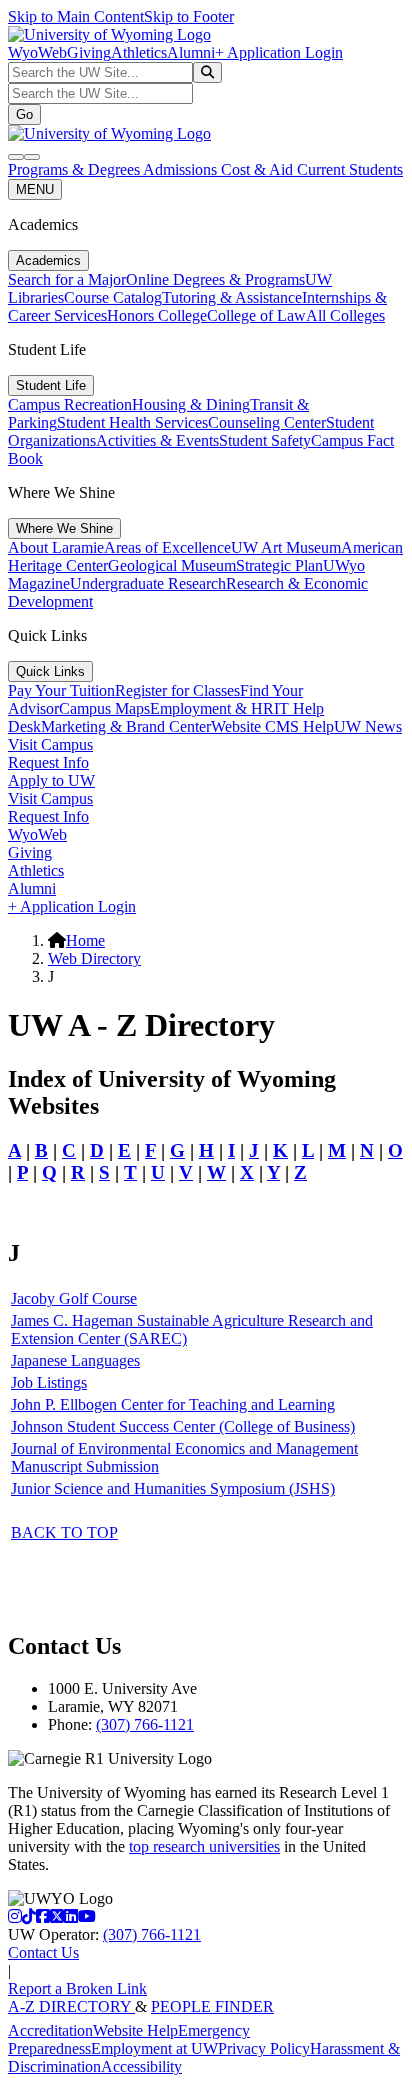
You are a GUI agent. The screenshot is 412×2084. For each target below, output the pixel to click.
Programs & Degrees (75, 169)
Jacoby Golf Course (74, 1298)
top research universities (204, 1846)
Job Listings (49, 1382)
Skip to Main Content (76, 16)
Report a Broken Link (77, 1988)
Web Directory (94, 958)
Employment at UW (154, 2048)
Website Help (135, 2030)
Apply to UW (51, 780)
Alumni (191, 52)
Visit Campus (50, 744)
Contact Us (43, 1952)
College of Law (256, 315)
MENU (35, 189)
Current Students (350, 169)
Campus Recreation (70, 404)
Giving (89, 52)
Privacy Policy (264, 2048)
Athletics (139, 52)
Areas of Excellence (167, 547)
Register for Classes (177, 690)
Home (85, 940)
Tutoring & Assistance (232, 297)
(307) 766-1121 (145, 1724)
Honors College (157, 315)
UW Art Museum (286, 547)
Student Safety (265, 440)
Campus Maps (104, 708)
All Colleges (345, 315)
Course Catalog (113, 297)
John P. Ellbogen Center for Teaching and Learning (173, 1404)
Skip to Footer (189, 16)
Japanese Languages (75, 1360)
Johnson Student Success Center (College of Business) (183, 1426)
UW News (368, 726)
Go (24, 114)
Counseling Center (267, 422)
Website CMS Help (272, 726)
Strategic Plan (279, 565)
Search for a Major (67, 279)
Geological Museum (172, 565)
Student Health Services (132, 422)
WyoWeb (37, 52)
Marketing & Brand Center (126, 726)
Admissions (182, 169)
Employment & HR (212, 708)
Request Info (48, 762)
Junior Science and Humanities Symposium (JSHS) (173, 1488)
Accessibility (141, 2066)
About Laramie (56, 547)
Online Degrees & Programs (215, 279)
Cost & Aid (259, 169)
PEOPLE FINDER (212, 2006)
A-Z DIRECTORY (71, 2006)
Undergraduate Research (148, 583)
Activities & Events (157, 440)
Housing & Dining (191, 404)
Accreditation (50, 2030)
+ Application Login (279, 52)
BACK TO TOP (64, 1532)
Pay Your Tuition (61, 690)
